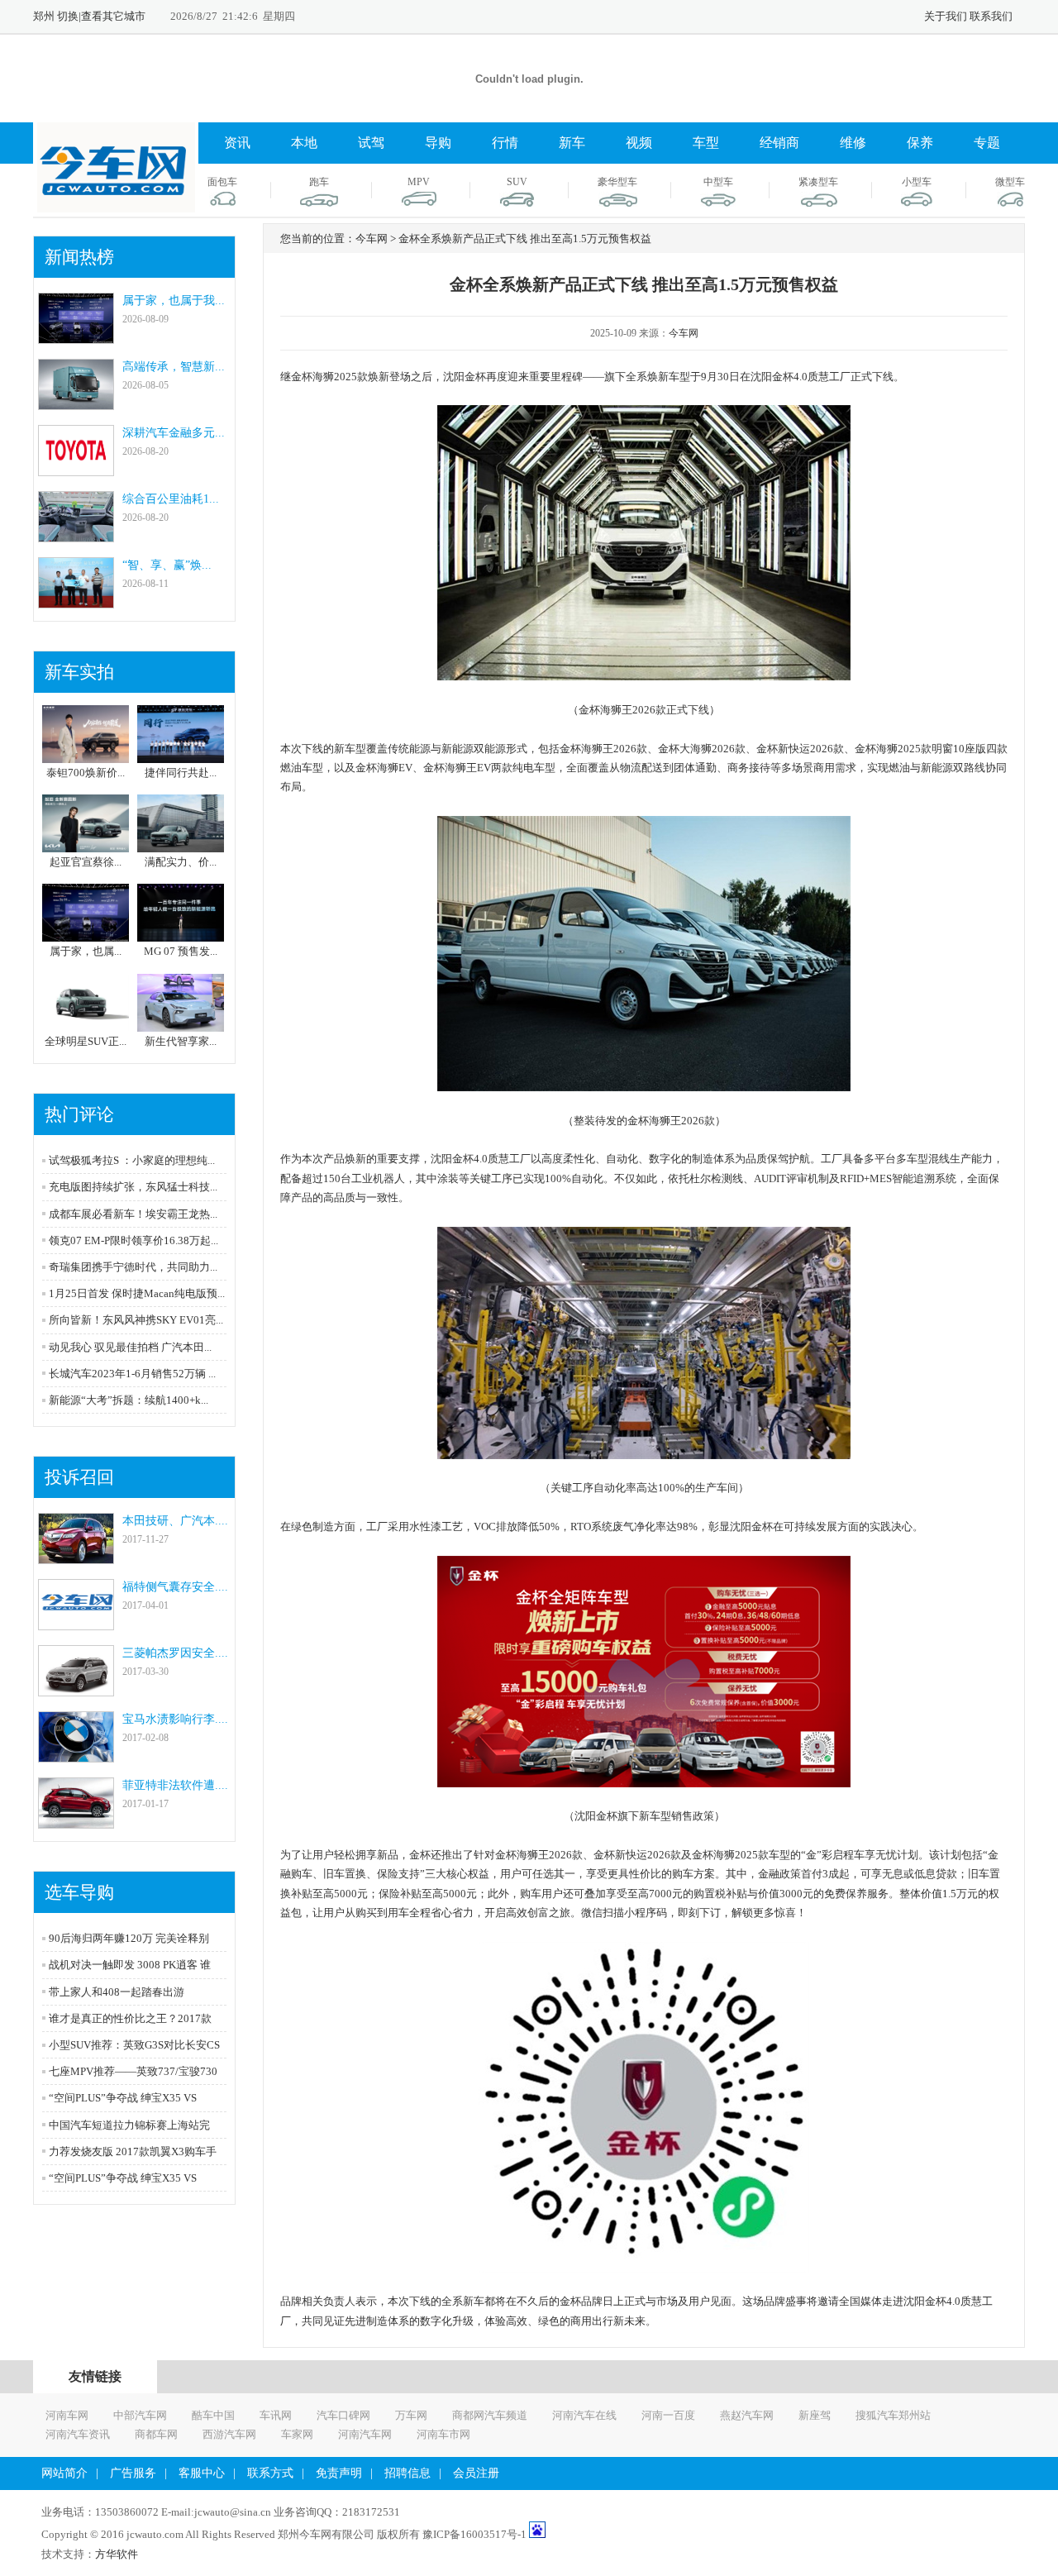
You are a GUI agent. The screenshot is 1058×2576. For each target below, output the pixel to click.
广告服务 (133, 2473)
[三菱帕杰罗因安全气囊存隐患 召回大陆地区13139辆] (76, 1689)
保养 (920, 143)
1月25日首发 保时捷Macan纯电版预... (137, 1293)
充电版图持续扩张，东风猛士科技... (133, 1187)
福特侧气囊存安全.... (175, 1587)
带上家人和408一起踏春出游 (117, 1992)
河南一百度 (668, 2415)
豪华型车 (617, 182)
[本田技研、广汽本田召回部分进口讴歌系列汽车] (76, 1556)
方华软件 (117, 2554)
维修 (853, 143)
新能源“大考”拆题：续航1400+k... (129, 1400)
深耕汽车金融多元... (174, 433)
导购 (438, 143)
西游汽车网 (229, 2434)
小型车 (917, 182)
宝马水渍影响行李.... (175, 1719)
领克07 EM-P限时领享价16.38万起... (133, 1240)
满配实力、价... (181, 862)
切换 (68, 16)
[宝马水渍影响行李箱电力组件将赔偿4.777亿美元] (76, 1755)
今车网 (684, 333)
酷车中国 (213, 2415)
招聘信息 (407, 2473)
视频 (639, 143)
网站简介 (64, 2473)
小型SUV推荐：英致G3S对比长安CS (134, 2045)
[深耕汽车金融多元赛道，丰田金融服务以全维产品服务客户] (76, 468)
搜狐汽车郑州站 (893, 2415)
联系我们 (991, 16)
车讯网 (276, 2415)
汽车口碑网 (343, 2415)
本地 (304, 143)
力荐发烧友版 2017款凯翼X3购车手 (133, 2151)
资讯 (237, 143)
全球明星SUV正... (86, 1041)
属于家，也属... (86, 951)
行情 (505, 143)
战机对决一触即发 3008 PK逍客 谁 (130, 1965)
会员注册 (476, 2473)
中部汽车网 (140, 2415)
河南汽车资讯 (78, 2434)
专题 (987, 143)
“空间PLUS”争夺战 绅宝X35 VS (123, 2098)
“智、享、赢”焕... (167, 565)
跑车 (319, 182)
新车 (572, 143)
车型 (706, 143)
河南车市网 (443, 2434)
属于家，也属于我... (174, 301)
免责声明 (339, 2473)
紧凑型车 (818, 182)
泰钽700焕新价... (86, 773)
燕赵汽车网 (747, 2415)
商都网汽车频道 (490, 2415)
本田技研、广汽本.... (175, 1521)
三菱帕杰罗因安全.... (175, 1653)
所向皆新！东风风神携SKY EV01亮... (136, 1320)
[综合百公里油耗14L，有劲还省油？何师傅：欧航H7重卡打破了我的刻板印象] (76, 534)
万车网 (411, 2415)
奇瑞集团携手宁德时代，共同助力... (133, 1267)
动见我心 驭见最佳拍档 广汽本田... (130, 1347)
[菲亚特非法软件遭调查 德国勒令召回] (76, 1821)
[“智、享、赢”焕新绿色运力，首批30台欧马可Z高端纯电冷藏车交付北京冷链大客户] (76, 601)
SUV (517, 182)
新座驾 (815, 2415)
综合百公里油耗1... (171, 499)
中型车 (718, 182)
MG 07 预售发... (181, 951)
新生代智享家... (181, 1041)
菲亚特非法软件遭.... (175, 1785)
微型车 (1010, 182)
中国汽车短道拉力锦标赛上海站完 (129, 2125)
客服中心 (202, 2473)
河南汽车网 (365, 2434)
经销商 (779, 143)
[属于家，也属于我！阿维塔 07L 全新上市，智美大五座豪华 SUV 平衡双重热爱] (76, 336)
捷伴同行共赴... (181, 773)
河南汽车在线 (584, 2415)
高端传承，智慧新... (174, 367)
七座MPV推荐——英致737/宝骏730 (133, 2071)
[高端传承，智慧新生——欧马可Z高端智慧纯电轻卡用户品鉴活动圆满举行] (76, 402)
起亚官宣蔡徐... (86, 862)
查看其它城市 (113, 16)
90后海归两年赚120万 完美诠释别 (129, 1938)
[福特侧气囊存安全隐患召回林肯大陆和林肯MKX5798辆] (76, 1622)
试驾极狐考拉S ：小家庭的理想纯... (132, 1160)
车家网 (297, 2434)
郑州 (44, 16)
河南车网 (67, 2415)
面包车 (222, 182)
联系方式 (270, 2473)
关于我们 (946, 16)
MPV (419, 182)
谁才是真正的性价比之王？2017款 (130, 2018)
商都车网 (156, 2434)
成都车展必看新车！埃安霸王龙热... (133, 1214)
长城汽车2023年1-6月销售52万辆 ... (132, 1374)
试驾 (371, 143)
